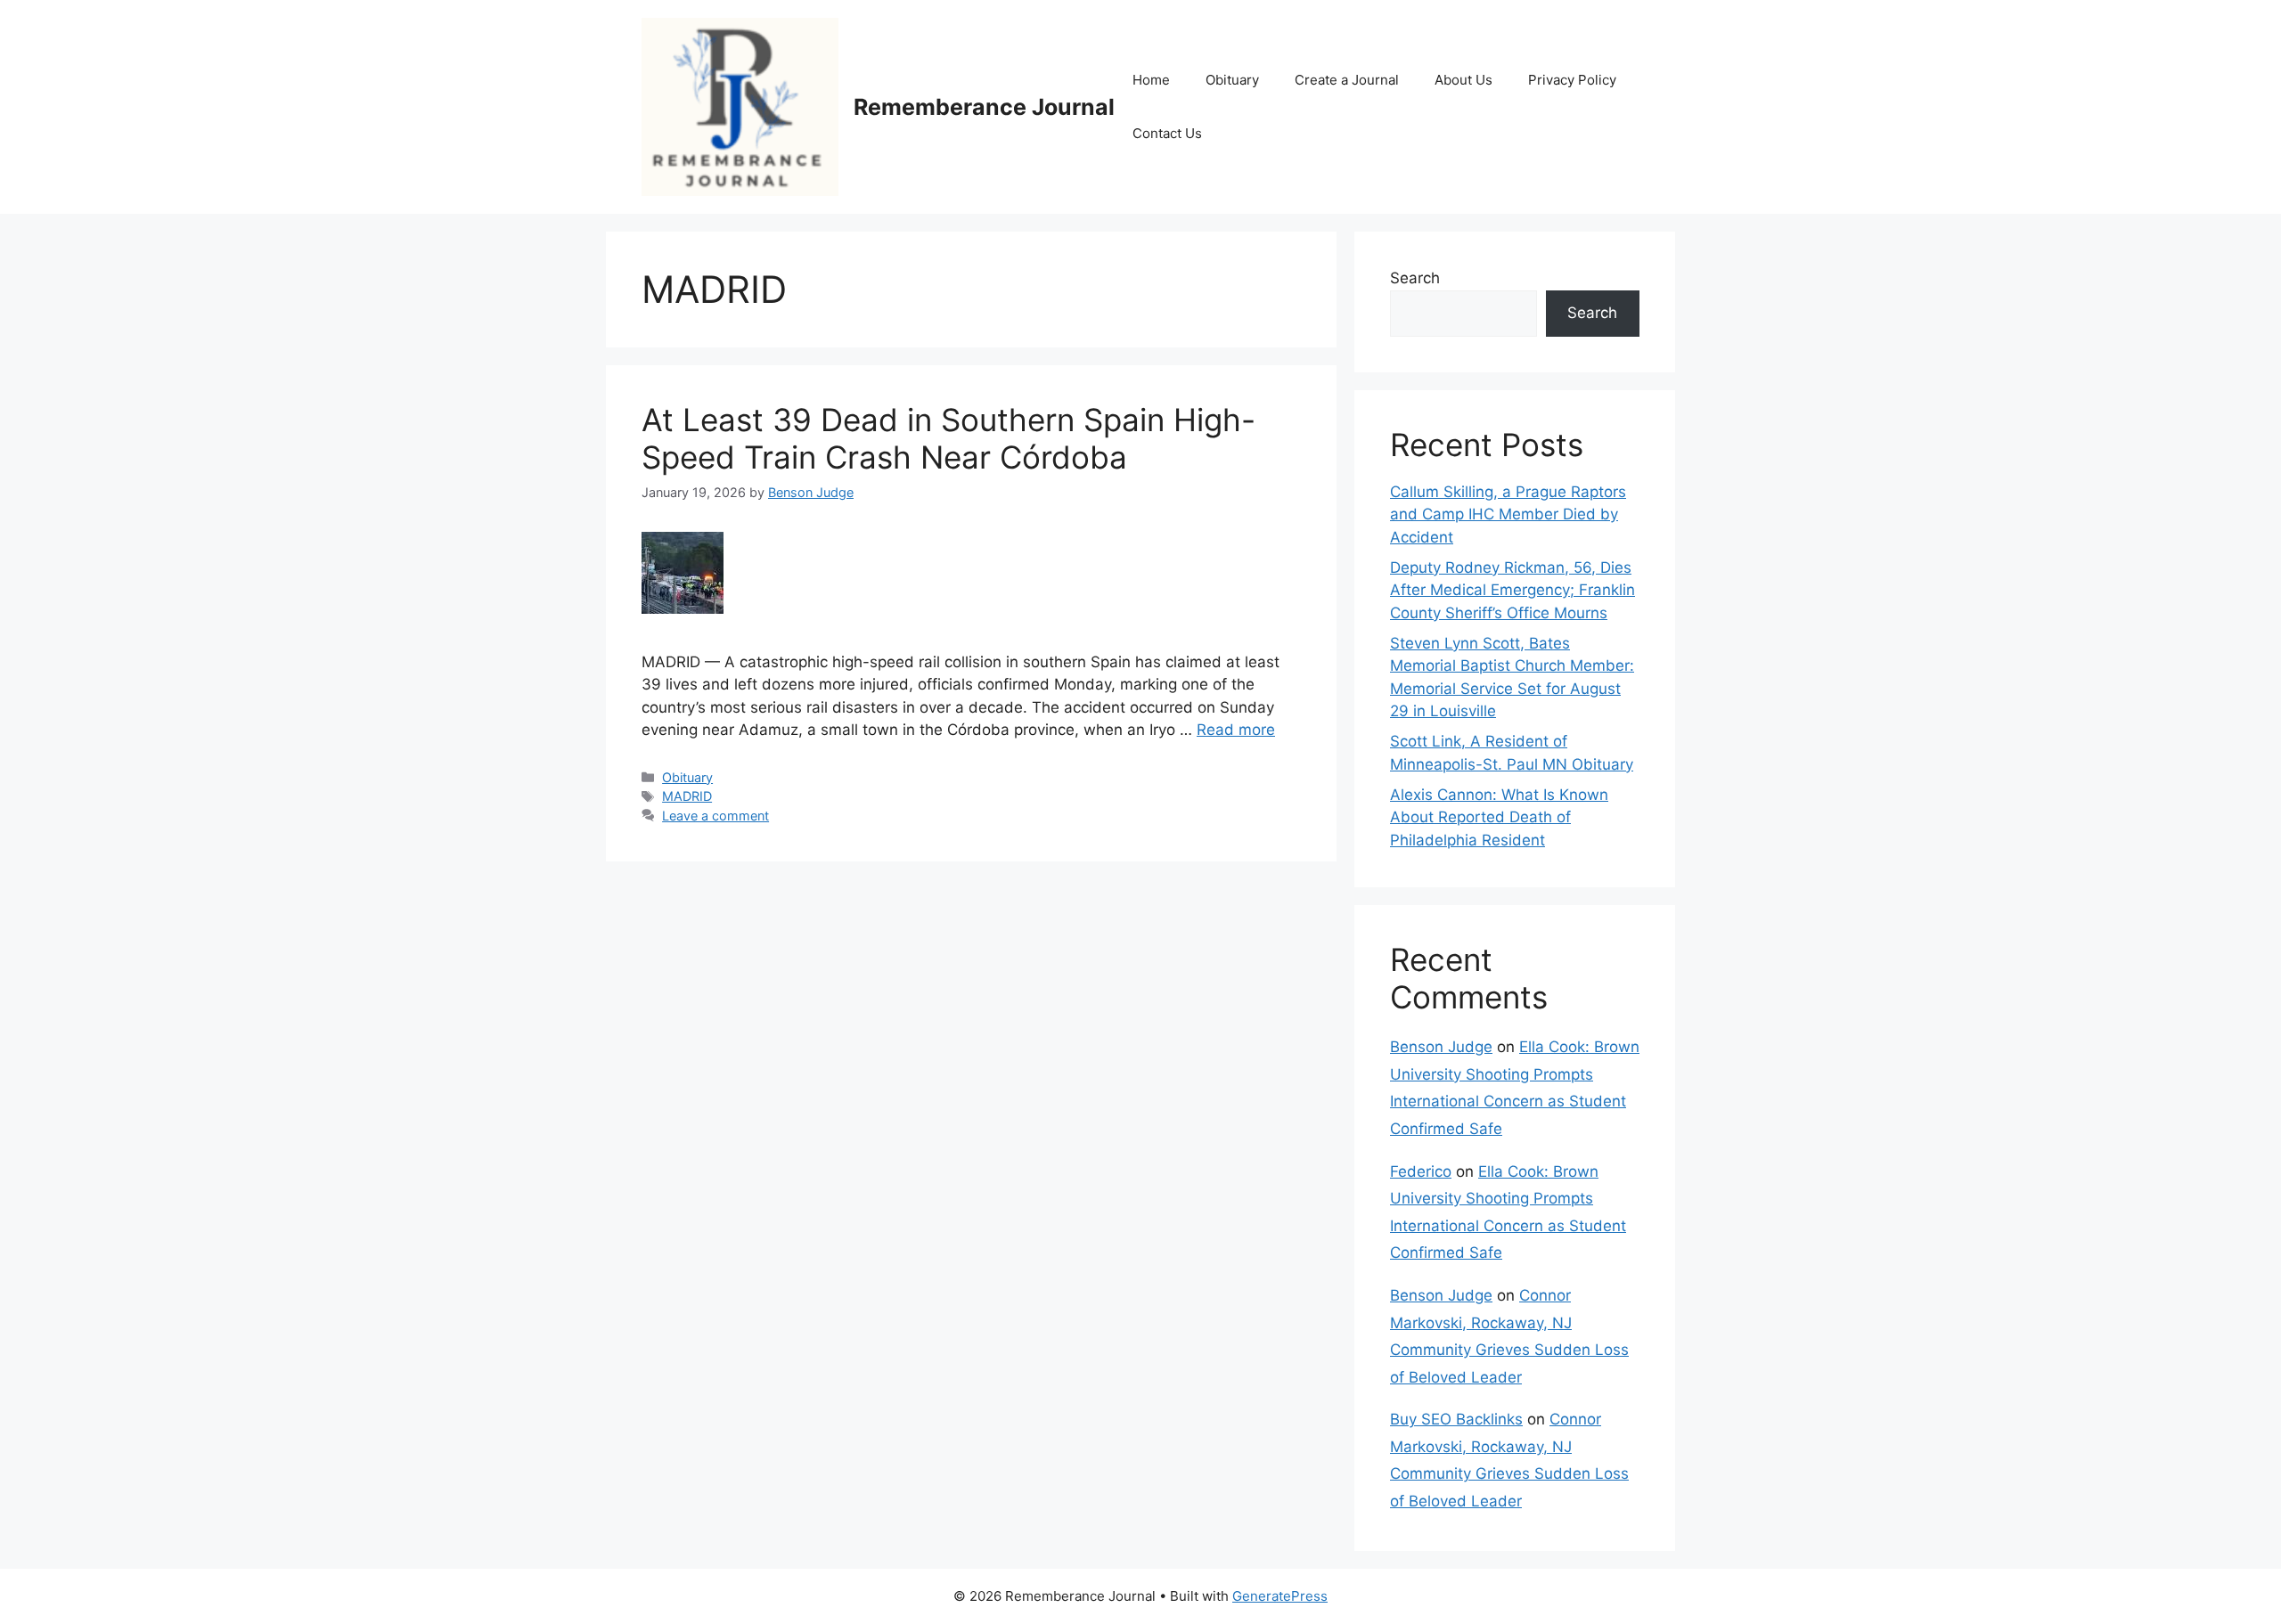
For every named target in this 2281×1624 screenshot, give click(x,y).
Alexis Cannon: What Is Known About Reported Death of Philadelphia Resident (1499, 817)
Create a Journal (1347, 80)
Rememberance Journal (984, 107)
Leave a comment (715, 816)
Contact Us (1167, 133)
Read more (1236, 730)
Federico (1421, 1171)
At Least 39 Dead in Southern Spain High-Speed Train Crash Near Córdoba (948, 438)
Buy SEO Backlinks (1456, 1419)
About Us (1463, 80)
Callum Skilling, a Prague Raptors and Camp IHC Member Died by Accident (1508, 514)
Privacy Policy (1572, 80)
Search (1415, 278)
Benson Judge (1441, 1047)
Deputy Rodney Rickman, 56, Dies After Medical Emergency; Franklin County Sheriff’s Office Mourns (1512, 590)
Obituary (1232, 80)
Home (1151, 80)
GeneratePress (1280, 1596)
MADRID (687, 796)
